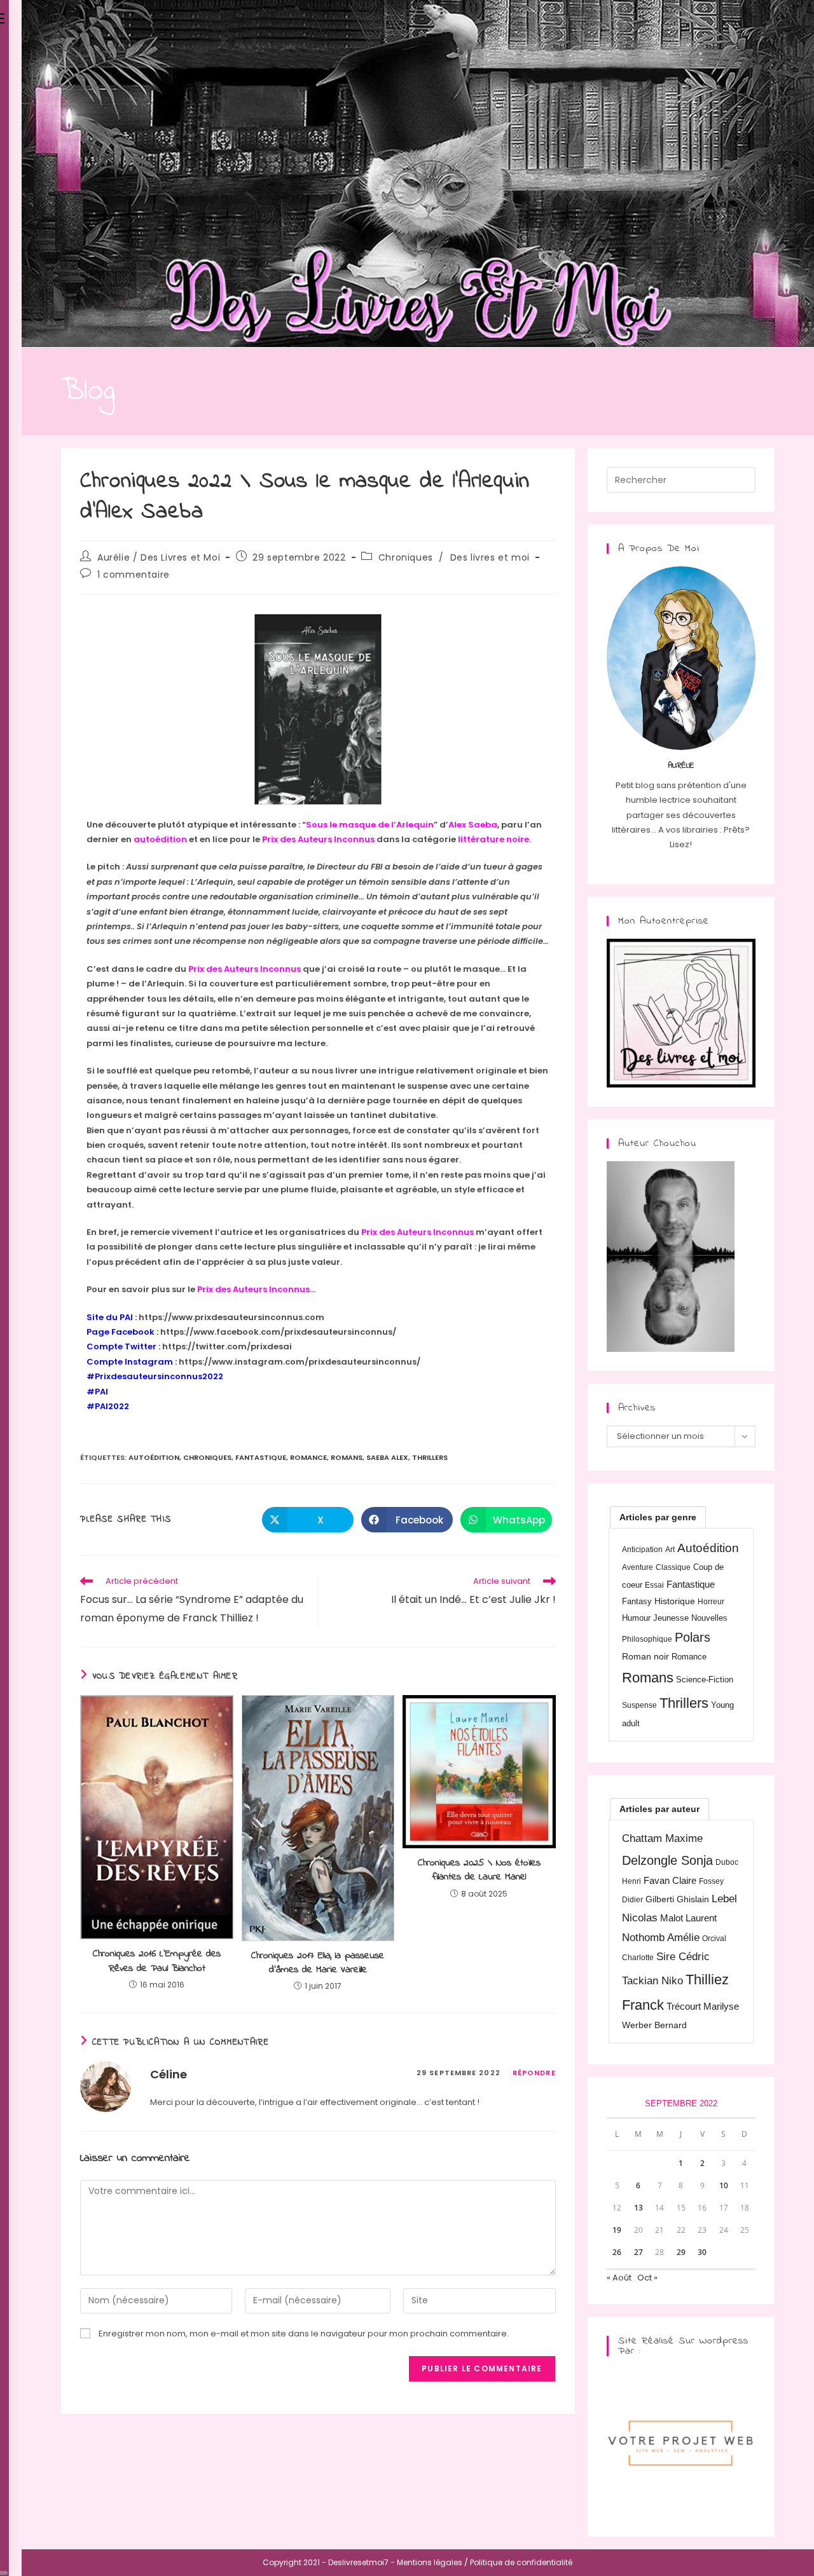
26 (617, 2252)
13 (638, 2208)
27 (638, 2252)
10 (724, 2185)
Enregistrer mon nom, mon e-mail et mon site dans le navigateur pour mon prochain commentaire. (304, 2334)
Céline (169, 2074)
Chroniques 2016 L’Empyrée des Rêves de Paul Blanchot (157, 1961)
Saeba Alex (387, 1457)
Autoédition (154, 1457)
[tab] (658, 1517)
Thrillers (430, 1457)
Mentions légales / (432, 2562)
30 (702, 2252)
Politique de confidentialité (521, 2562)
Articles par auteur (659, 1809)
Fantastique (261, 1457)
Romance (308, 1457)
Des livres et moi (490, 557)
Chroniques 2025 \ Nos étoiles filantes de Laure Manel (479, 1870)
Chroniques (406, 557)
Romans (347, 1457)
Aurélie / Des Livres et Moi (159, 557)
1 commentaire (134, 575)
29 (681, 2252)
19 (617, 2230)
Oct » (647, 2278)
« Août (619, 2278)
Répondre (534, 2073)
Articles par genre (658, 1517)
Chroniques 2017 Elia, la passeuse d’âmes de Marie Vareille (318, 1963)
